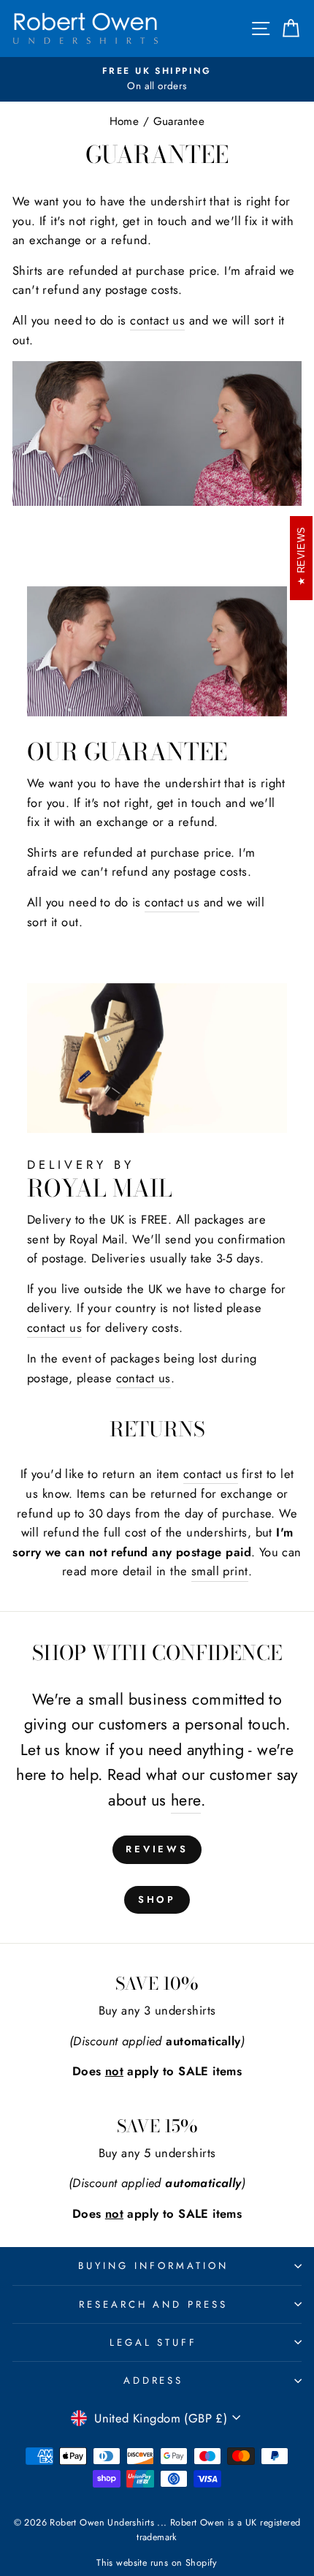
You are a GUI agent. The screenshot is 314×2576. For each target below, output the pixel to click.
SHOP (157, 1899)
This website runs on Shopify (157, 2563)
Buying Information (153, 2266)
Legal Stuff (154, 2342)
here (186, 1800)
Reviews (157, 1849)
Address (154, 2380)
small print (220, 1571)
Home (125, 121)
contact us (157, 320)
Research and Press (154, 2304)
